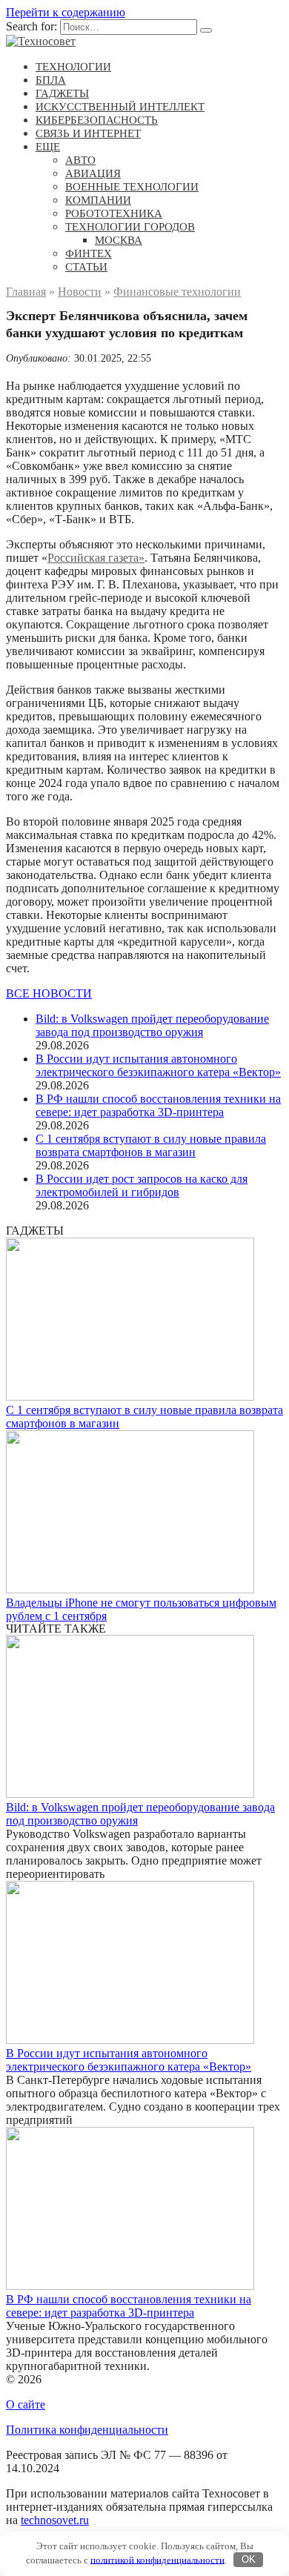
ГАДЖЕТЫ (62, 93)
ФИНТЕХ (89, 253)
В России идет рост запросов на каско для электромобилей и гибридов (142, 1185)
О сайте (26, 2404)
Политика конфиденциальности (87, 2430)
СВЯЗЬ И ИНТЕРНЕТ (88, 133)
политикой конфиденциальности (157, 2559)
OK (249, 2559)
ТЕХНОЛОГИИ (73, 67)
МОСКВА (119, 240)
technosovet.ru (55, 2520)
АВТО (80, 160)
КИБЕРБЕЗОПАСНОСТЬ (97, 120)
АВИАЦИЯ (93, 173)
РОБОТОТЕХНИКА (114, 213)
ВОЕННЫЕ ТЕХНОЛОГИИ (132, 187)
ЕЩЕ (48, 147)
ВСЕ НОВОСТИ (49, 993)
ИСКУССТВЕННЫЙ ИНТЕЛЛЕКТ (120, 107)
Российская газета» (96, 558)
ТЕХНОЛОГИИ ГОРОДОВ (130, 227)
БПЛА (51, 80)
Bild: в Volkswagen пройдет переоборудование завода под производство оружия (152, 1025)
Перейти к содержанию (66, 12)
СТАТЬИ (86, 267)
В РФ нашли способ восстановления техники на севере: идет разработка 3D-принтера (158, 1105)
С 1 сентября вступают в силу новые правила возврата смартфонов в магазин (151, 1145)
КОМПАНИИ (98, 200)
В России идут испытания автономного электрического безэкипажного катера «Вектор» (158, 1065)
